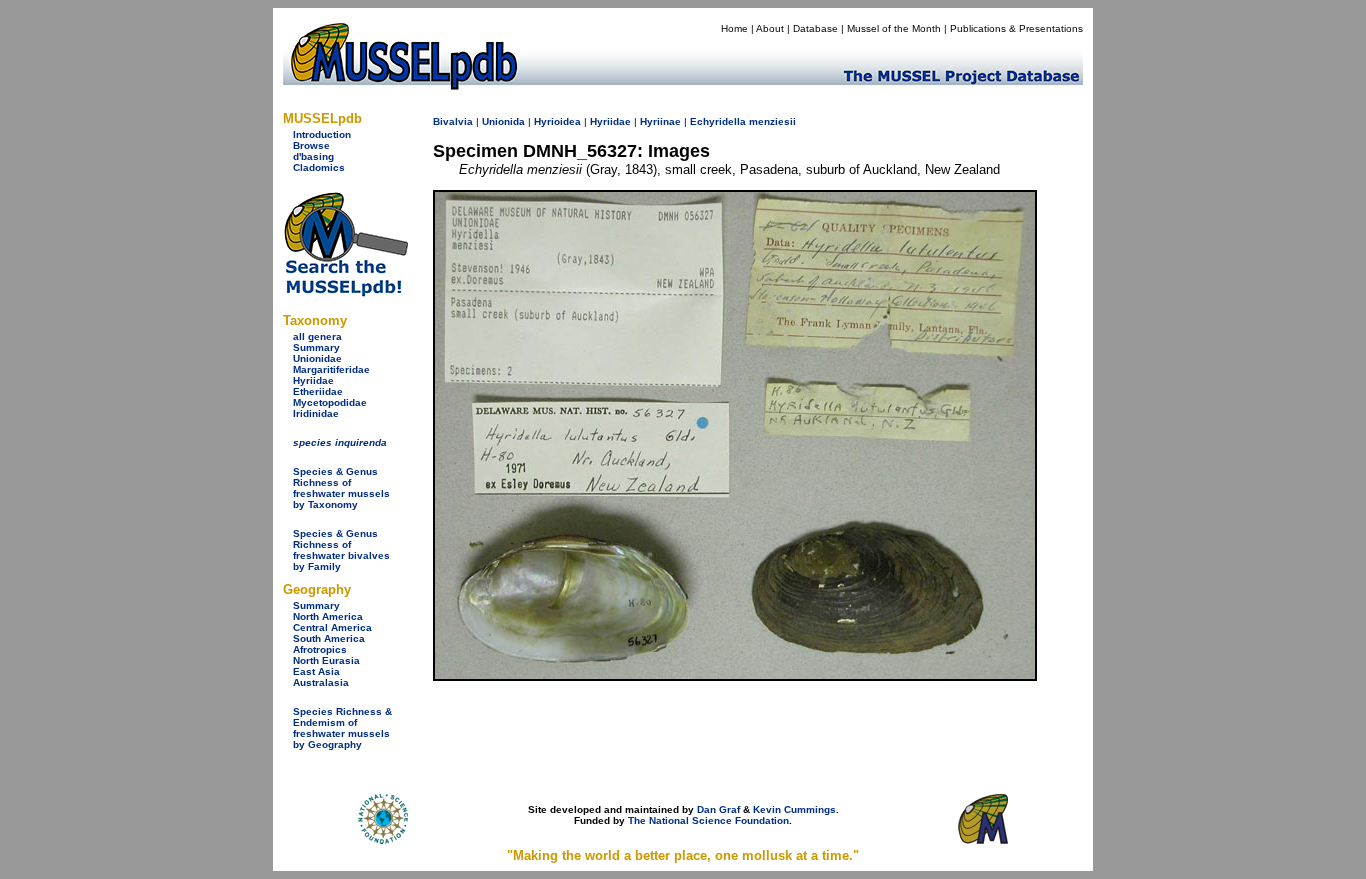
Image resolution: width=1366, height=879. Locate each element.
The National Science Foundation (708, 820)
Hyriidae (313, 380)
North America (328, 616)
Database (815, 28)
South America (329, 638)
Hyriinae (660, 121)
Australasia (321, 682)
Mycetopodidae (330, 402)
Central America (332, 627)
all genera (317, 336)
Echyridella (718, 121)
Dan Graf (718, 809)
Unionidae (317, 358)
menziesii (772, 121)
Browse (311, 145)
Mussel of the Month (894, 28)
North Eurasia (326, 660)
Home (734, 28)
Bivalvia (453, 121)
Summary (316, 347)
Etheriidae (318, 391)
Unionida (503, 121)
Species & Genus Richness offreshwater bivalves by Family (341, 550)
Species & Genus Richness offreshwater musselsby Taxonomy (341, 488)
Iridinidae (316, 413)
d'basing (313, 156)
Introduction (322, 134)
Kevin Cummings (794, 809)
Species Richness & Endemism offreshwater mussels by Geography (342, 728)
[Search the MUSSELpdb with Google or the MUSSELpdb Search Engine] (345, 292)
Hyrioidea (557, 121)
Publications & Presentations (1016, 28)
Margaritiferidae (331, 369)
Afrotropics (320, 649)
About (770, 28)
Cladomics (319, 167)
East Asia (316, 671)
